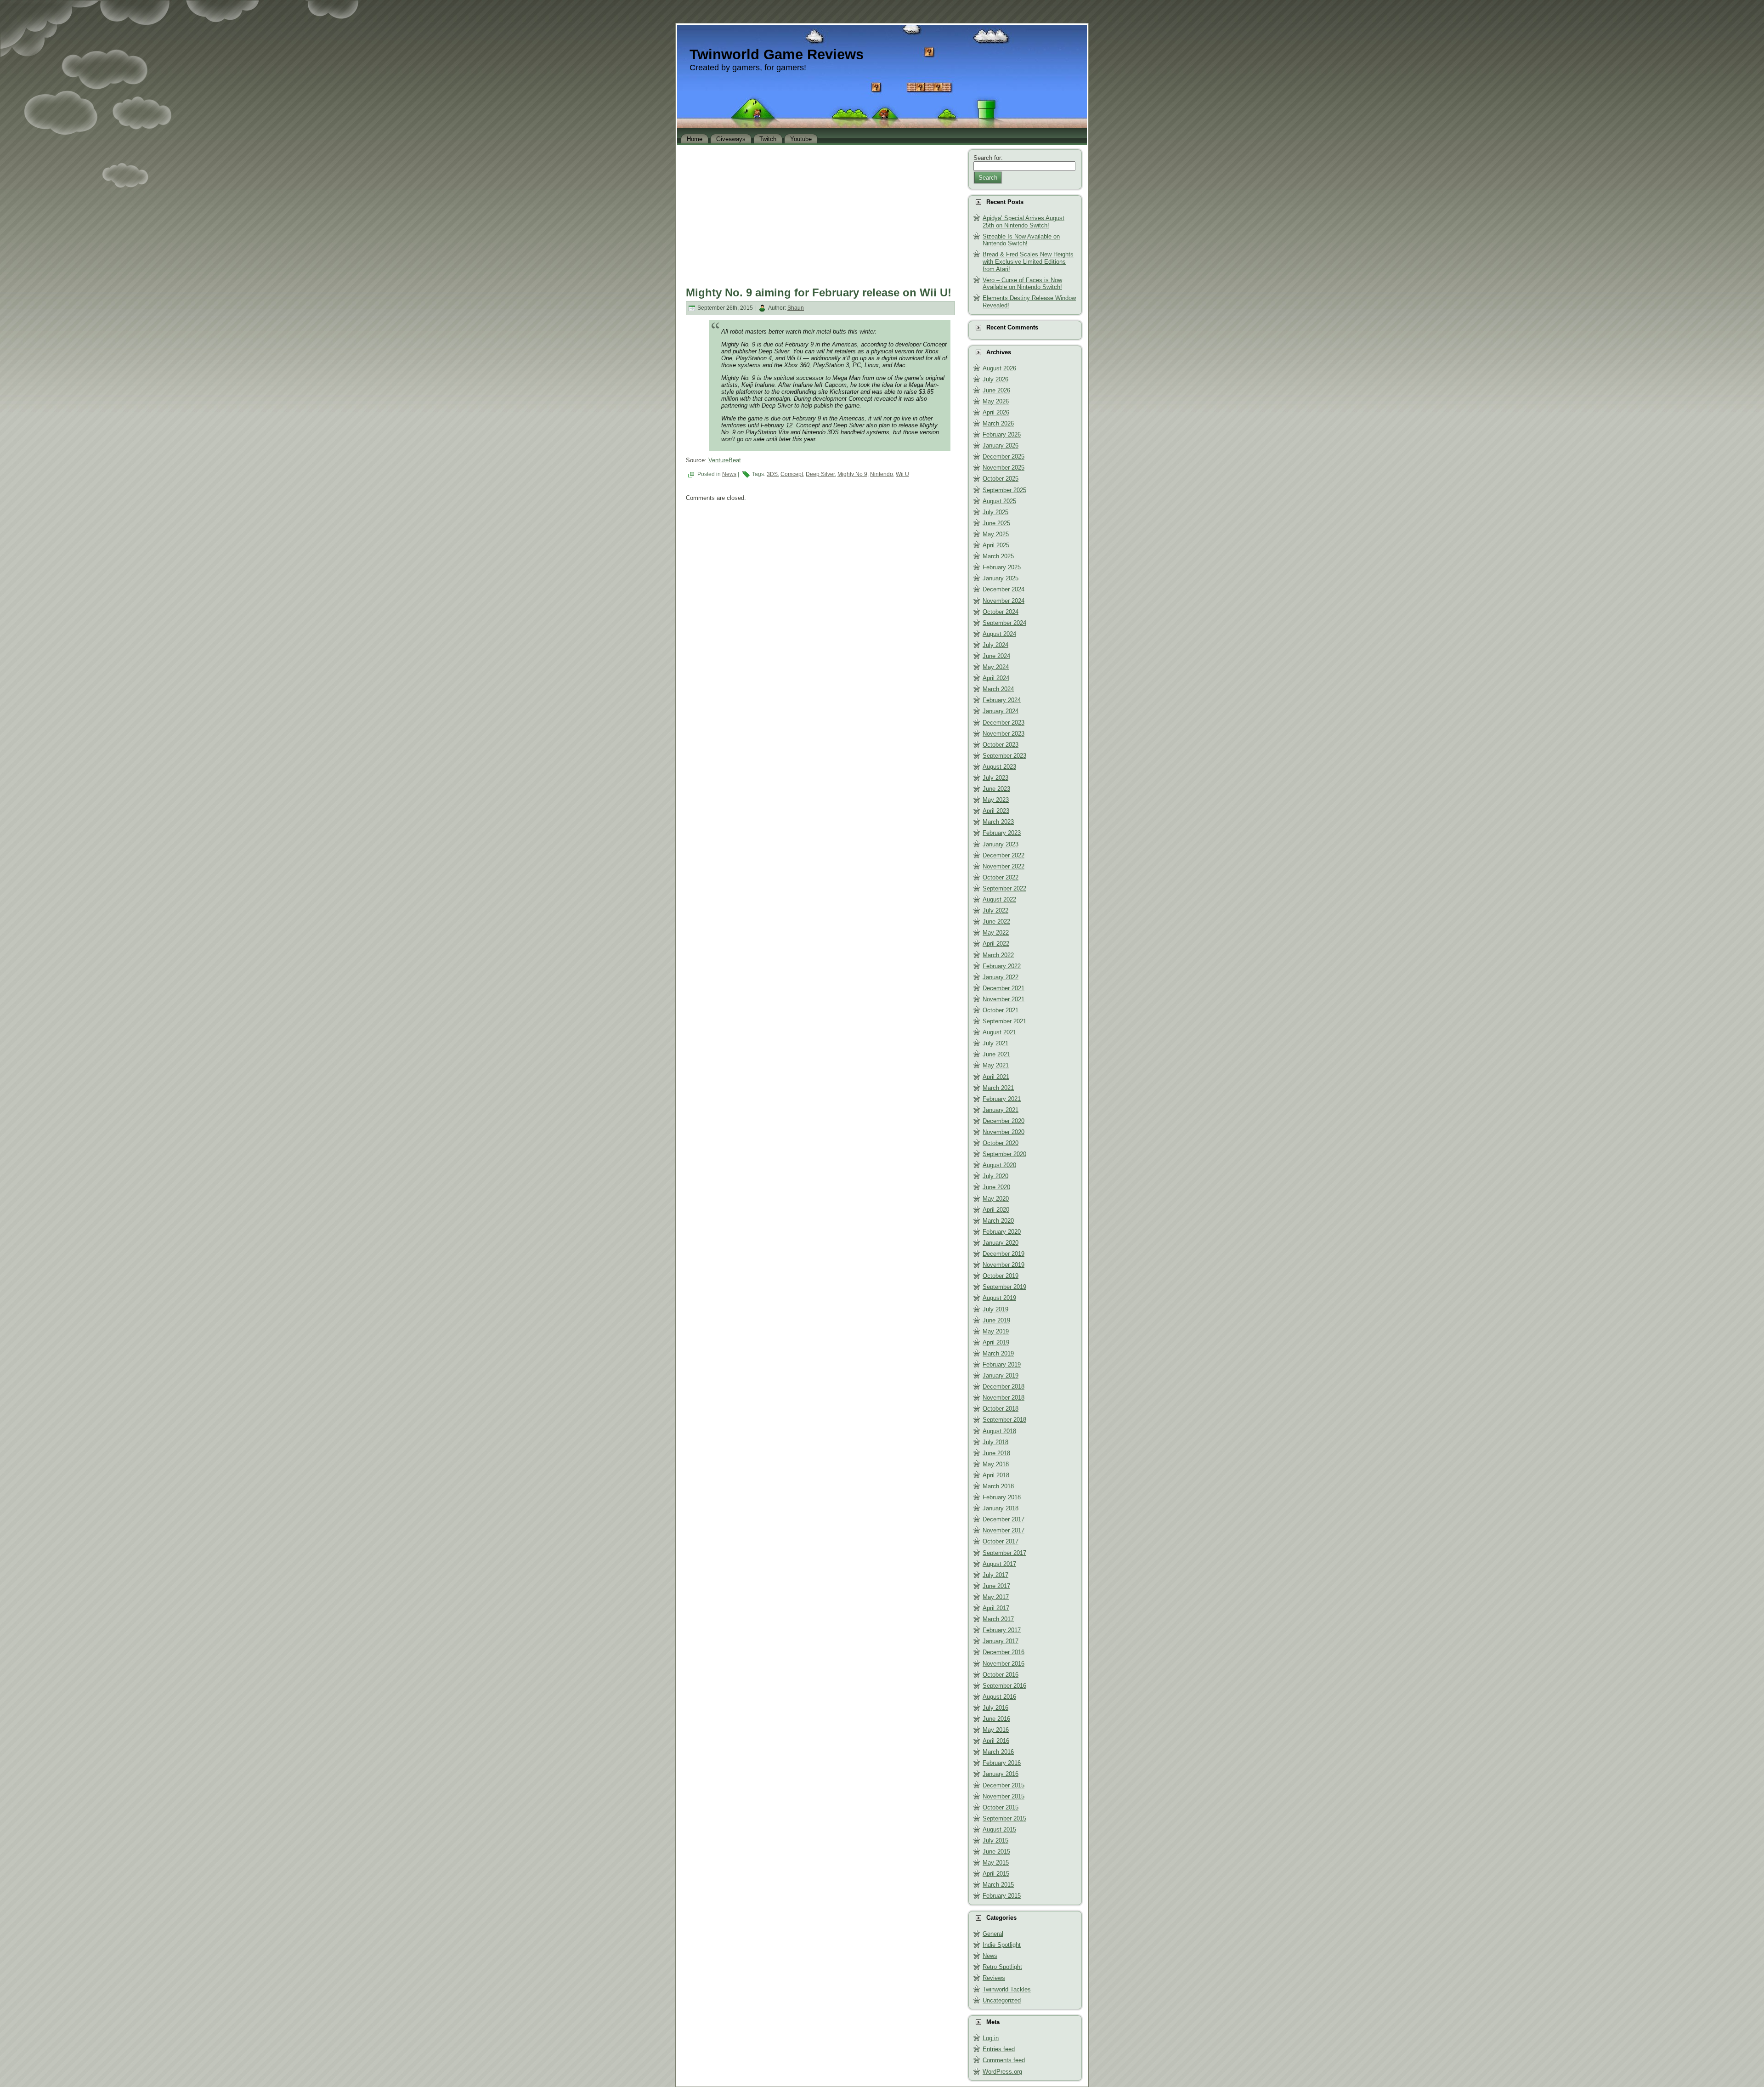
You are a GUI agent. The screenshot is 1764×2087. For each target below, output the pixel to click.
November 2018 (1004, 1398)
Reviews (994, 1978)
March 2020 (998, 1221)
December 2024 (1004, 589)
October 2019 (1001, 1276)
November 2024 (1004, 601)
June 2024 (996, 656)
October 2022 (1001, 877)
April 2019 (996, 1342)
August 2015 (999, 1829)
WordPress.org (1002, 2072)
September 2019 (1004, 1287)
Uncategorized (1002, 2000)
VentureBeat (725, 460)
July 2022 (995, 910)
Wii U (902, 474)
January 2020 (1001, 1243)
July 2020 (995, 1176)
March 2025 (998, 556)
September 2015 (1004, 1818)
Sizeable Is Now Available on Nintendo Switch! (1021, 240)
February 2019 (1002, 1364)
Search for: (988, 158)
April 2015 (996, 1874)
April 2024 (996, 678)
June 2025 (996, 523)
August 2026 (999, 368)
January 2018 (1001, 1508)
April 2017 (996, 1608)
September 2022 (1004, 888)
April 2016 (996, 1741)
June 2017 (996, 1586)
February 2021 (1002, 1099)
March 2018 (998, 1486)
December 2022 (1004, 855)
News (729, 474)
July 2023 (995, 778)
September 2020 (1004, 1154)
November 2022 (1004, 866)
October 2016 (1001, 1675)
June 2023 (996, 789)
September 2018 (1004, 1420)
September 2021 (1004, 1021)
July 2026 (995, 379)
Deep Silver (820, 474)
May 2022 (996, 933)
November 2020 (1004, 1132)
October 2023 (1001, 745)
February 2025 (1002, 567)
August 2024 (999, 634)
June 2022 (996, 922)
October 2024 (1001, 612)
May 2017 (996, 1597)
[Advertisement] (820, 213)
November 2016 (1004, 1664)
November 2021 (1004, 999)
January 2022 (1001, 977)
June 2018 (996, 1453)
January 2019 (1001, 1375)
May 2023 (996, 800)
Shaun (796, 308)
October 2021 (1001, 1010)
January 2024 (1001, 711)
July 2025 (995, 512)
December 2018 (1004, 1387)
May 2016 (996, 1730)
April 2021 (996, 1077)
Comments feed (1004, 2060)
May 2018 (996, 1464)
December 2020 (1004, 1121)
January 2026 (1001, 445)
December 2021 (1004, 988)
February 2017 (1002, 1630)
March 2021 (998, 1088)
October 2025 (1001, 479)
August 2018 (999, 1431)
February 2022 (1002, 966)
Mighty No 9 (852, 474)
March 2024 (998, 689)
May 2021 (996, 1065)
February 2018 (1002, 1497)
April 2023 (996, 811)
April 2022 (996, 944)
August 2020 (999, 1165)
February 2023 (1002, 833)
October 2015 (1001, 1807)
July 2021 (995, 1043)
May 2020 (996, 1199)
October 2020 (1001, 1143)
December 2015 (1004, 1785)
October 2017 (1001, 1541)
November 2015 (1004, 1796)
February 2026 (1002, 434)
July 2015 (995, 1840)
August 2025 (999, 501)
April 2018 (996, 1475)
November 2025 (1004, 468)
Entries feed (999, 2049)
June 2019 (996, 1320)
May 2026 (996, 401)
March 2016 (998, 1752)
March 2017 (998, 1619)
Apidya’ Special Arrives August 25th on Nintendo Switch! (1023, 222)
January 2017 (1001, 1641)
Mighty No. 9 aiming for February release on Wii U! (819, 292)
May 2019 (996, 1331)
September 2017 (1004, 1553)
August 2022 (999, 899)
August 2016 (999, 1697)
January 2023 (1001, 844)
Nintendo (882, 474)
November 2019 (1004, 1265)
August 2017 (999, 1564)
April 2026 (996, 412)
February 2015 (1002, 1896)
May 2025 (996, 534)
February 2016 (1002, 1763)
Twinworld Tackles (1007, 1989)
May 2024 (996, 667)
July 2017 (995, 1575)
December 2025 (1004, 457)
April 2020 (996, 1210)
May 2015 (996, 1863)
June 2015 (996, 1852)
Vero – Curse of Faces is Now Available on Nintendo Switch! (1022, 284)
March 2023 (998, 822)
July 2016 (995, 1708)
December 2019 (1004, 1254)
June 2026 (996, 390)
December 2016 (1004, 1652)
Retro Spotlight (1002, 1967)
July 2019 (995, 1309)
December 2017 (1004, 1519)
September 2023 (1004, 756)
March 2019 (998, 1353)
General (993, 1934)
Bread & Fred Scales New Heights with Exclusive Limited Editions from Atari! (1028, 261)
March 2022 (998, 955)
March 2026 (998, 423)
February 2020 (1002, 1232)
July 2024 (995, 645)
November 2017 (1004, 1530)
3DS (772, 474)
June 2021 (996, 1054)
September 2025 (1004, 490)
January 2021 (1001, 1110)
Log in (991, 2038)
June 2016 (996, 1719)
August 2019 (999, 1298)
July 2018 (995, 1442)
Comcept (792, 474)
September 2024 (1004, 623)
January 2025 (1001, 578)
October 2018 (1001, 1409)
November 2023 (1004, 734)
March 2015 (998, 1885)
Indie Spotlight (1002, 1945)
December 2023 (1004, 723)
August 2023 (999, 767)
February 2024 (1002, 700)
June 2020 (996, 1187)
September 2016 (1004, 1686)
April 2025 (996, 545)
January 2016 (1001, 1774)
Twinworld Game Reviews (777, 54)
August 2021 (999, 1032)
